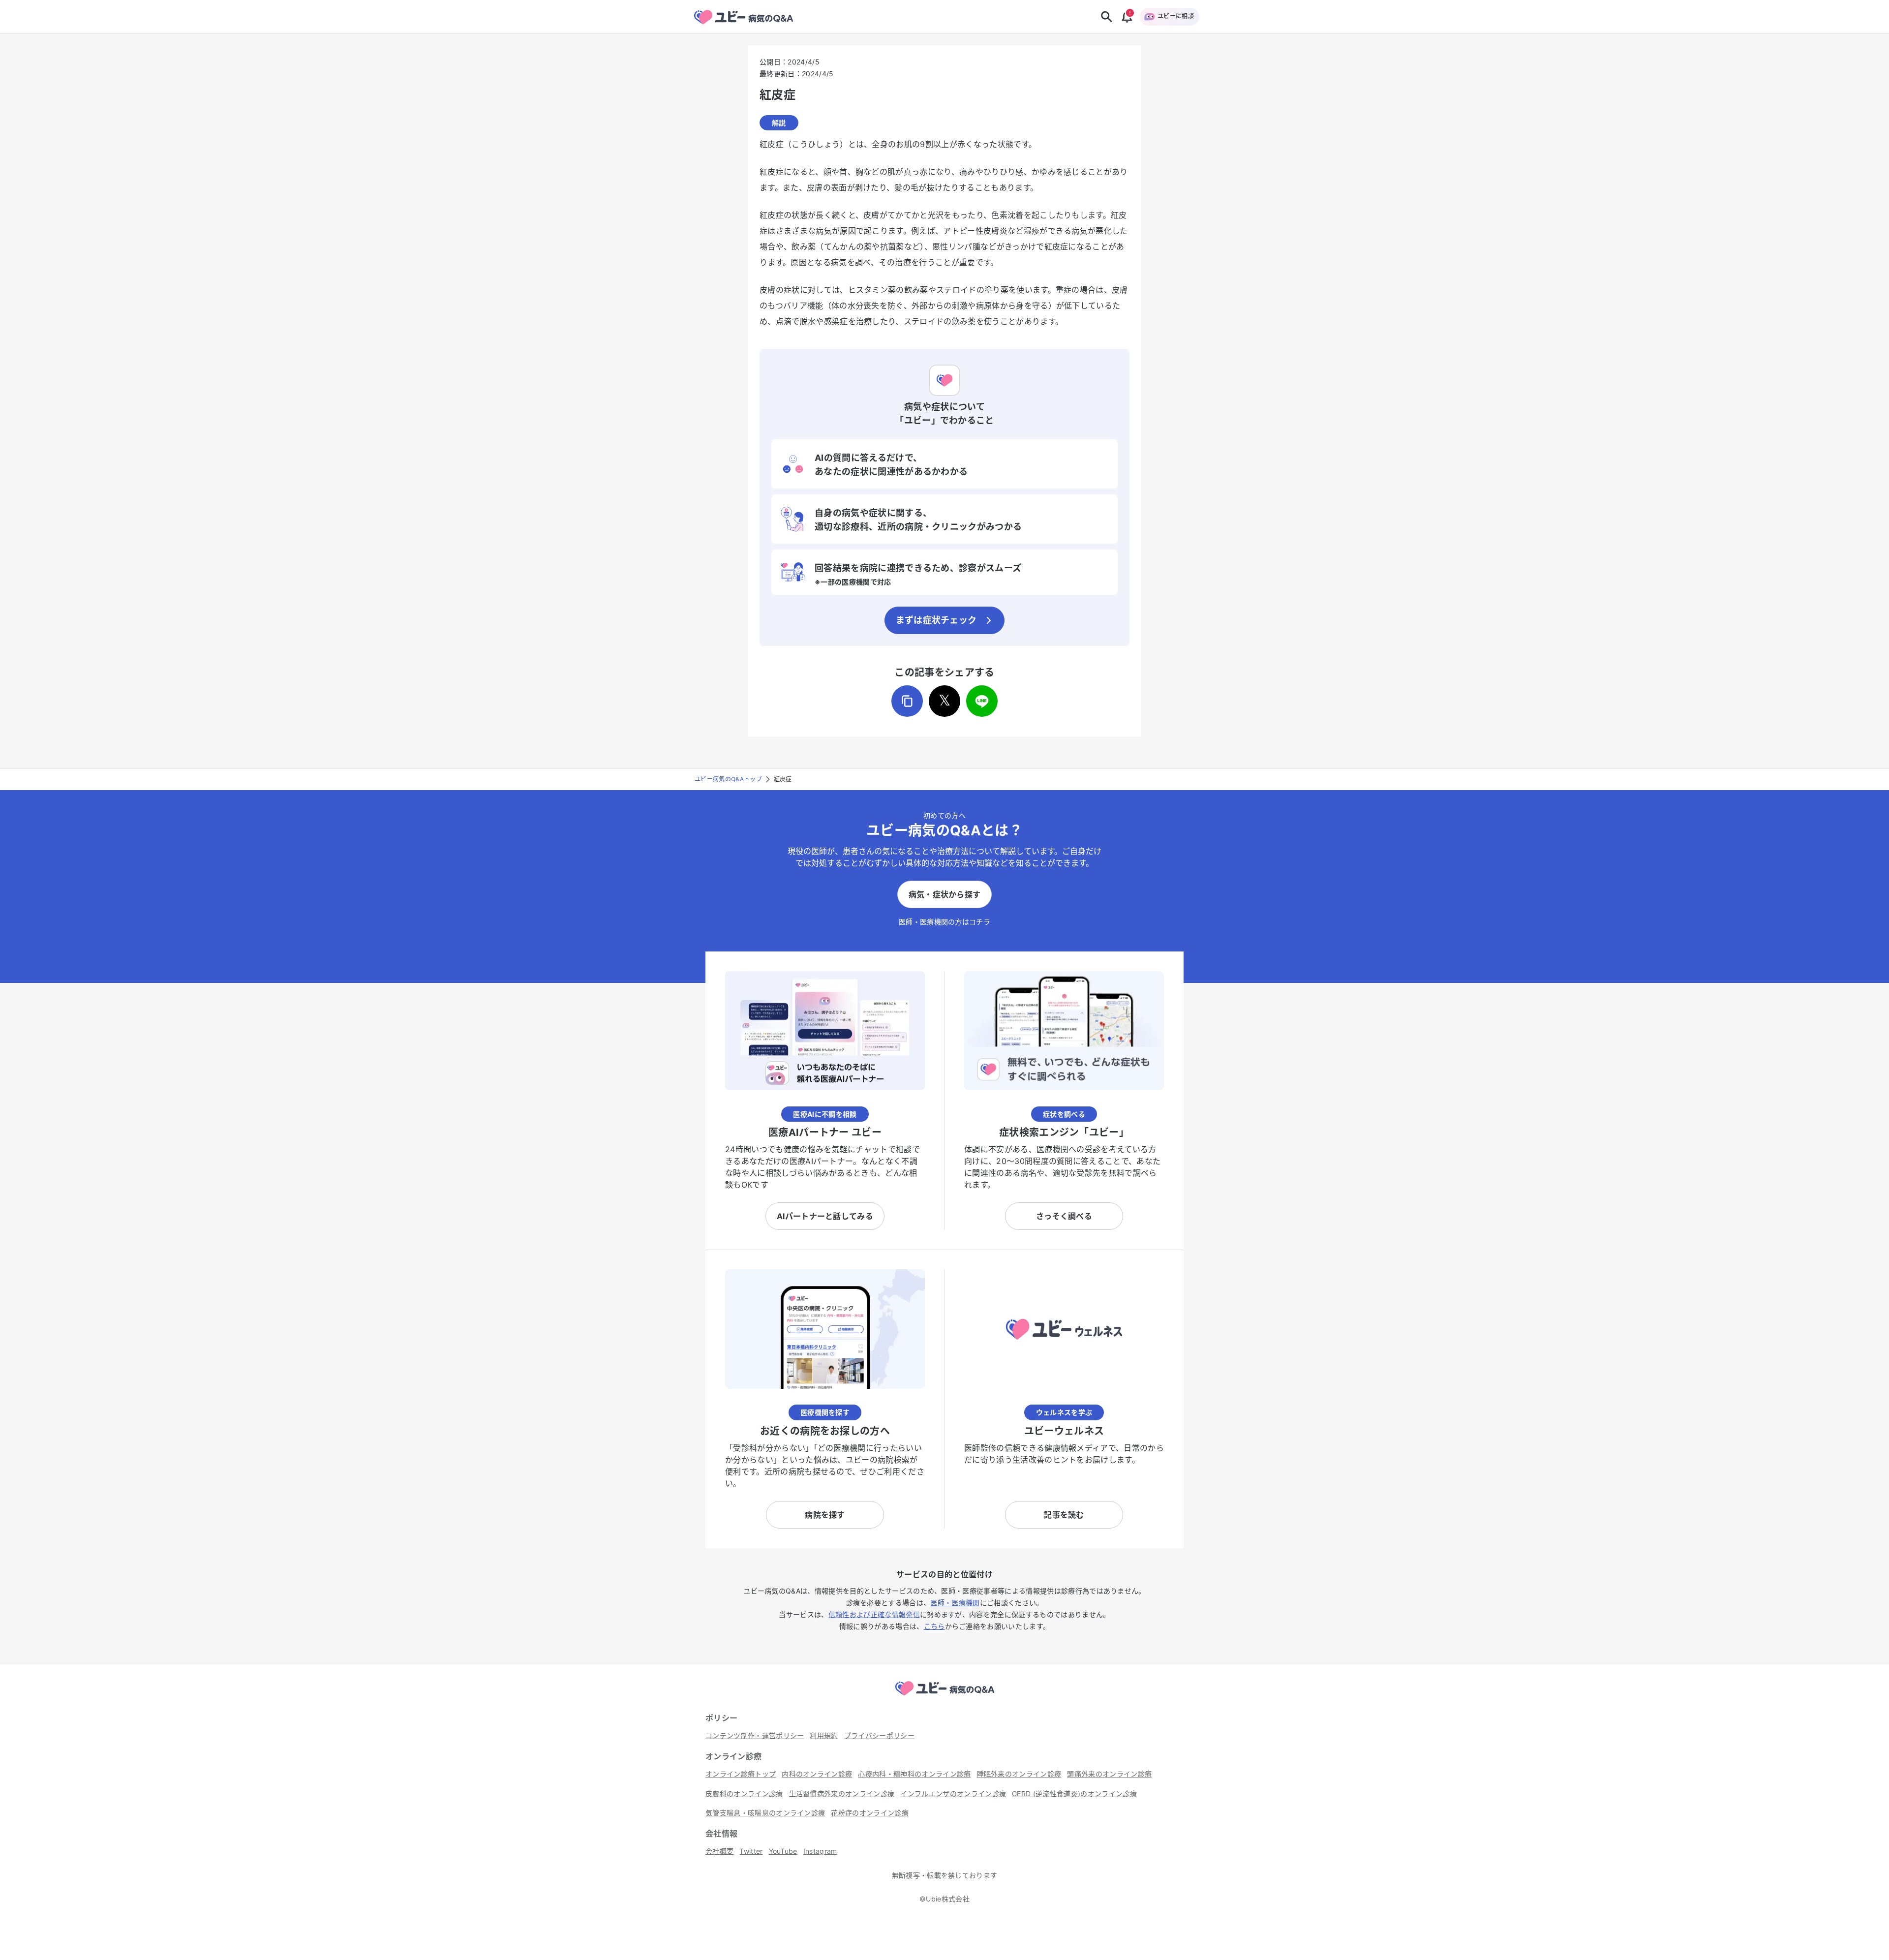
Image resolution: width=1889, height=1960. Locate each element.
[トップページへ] (944, 1697)
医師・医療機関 (955, 1603)
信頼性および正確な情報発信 (874, 1614)
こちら (934, 1626)
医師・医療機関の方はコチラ (944, 922)
